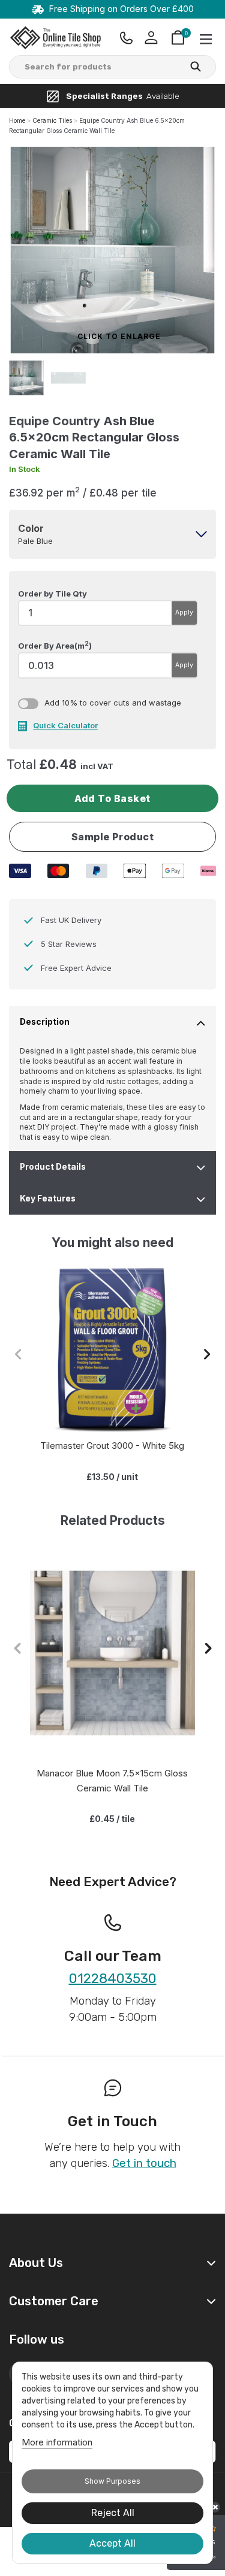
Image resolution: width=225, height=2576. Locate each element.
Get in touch (144, 2163)
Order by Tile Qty (52, 594)
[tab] (112, 534)
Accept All (112, 2543)
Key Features (48, 1198)
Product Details (53, 1167)
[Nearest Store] (127, 38)
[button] (207, 1354)
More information (57, 2442)
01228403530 (113, 1979)
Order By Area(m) (55, 645)
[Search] (196, 68)
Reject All (113, 2513)
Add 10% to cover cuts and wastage (113, 703)
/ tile (112, 1819)
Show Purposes (112, 2481)
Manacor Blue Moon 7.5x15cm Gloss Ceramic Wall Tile (112, 1781)
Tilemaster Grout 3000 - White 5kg (112, 1446)
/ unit (112, 1477)
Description (45, 1022)
